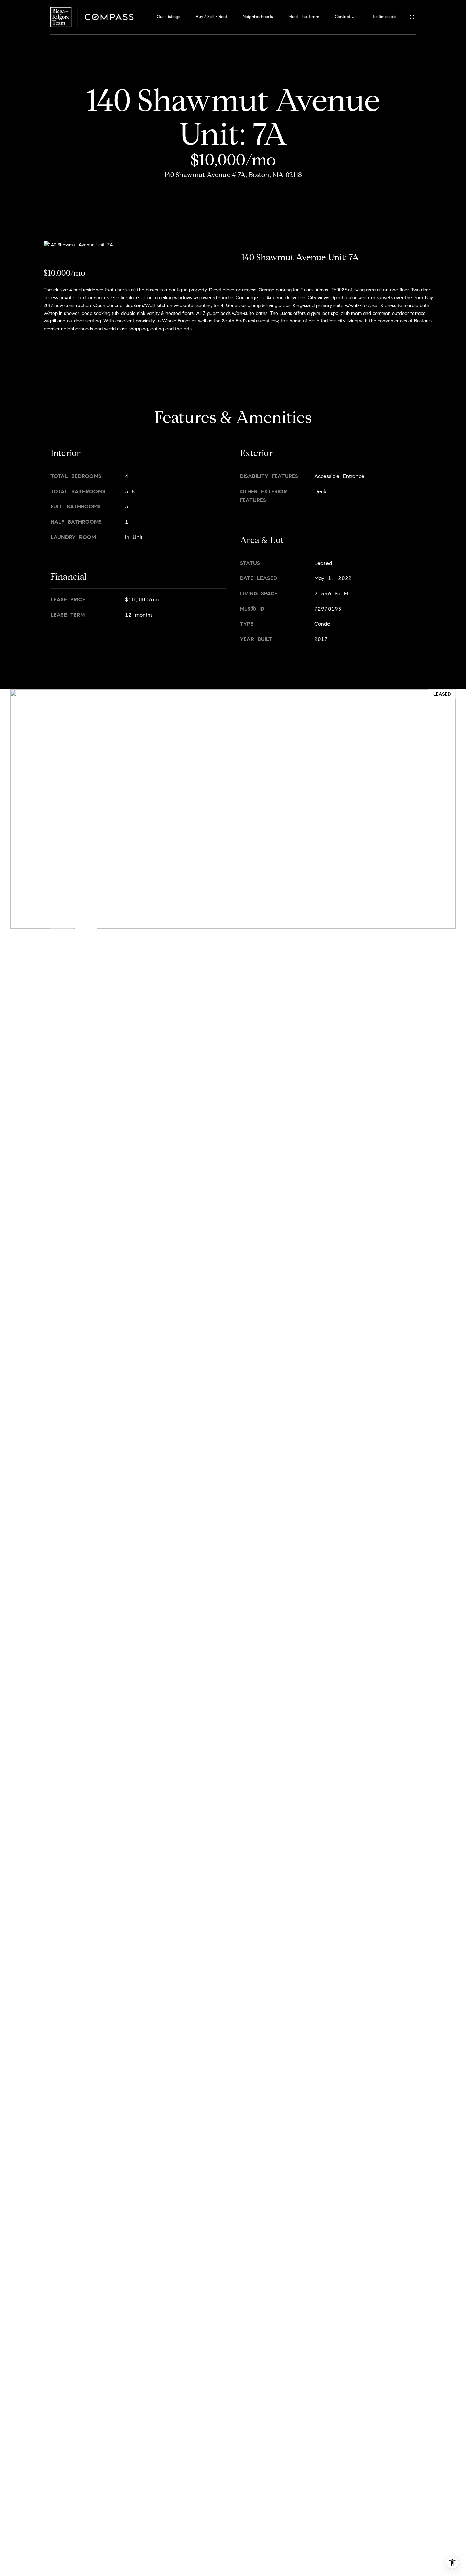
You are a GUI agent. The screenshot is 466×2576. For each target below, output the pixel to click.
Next (86, 917)
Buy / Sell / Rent (212, 17)
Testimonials (384, 17)
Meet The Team (304, 17)
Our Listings (169, 17)
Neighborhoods (258, 17)
